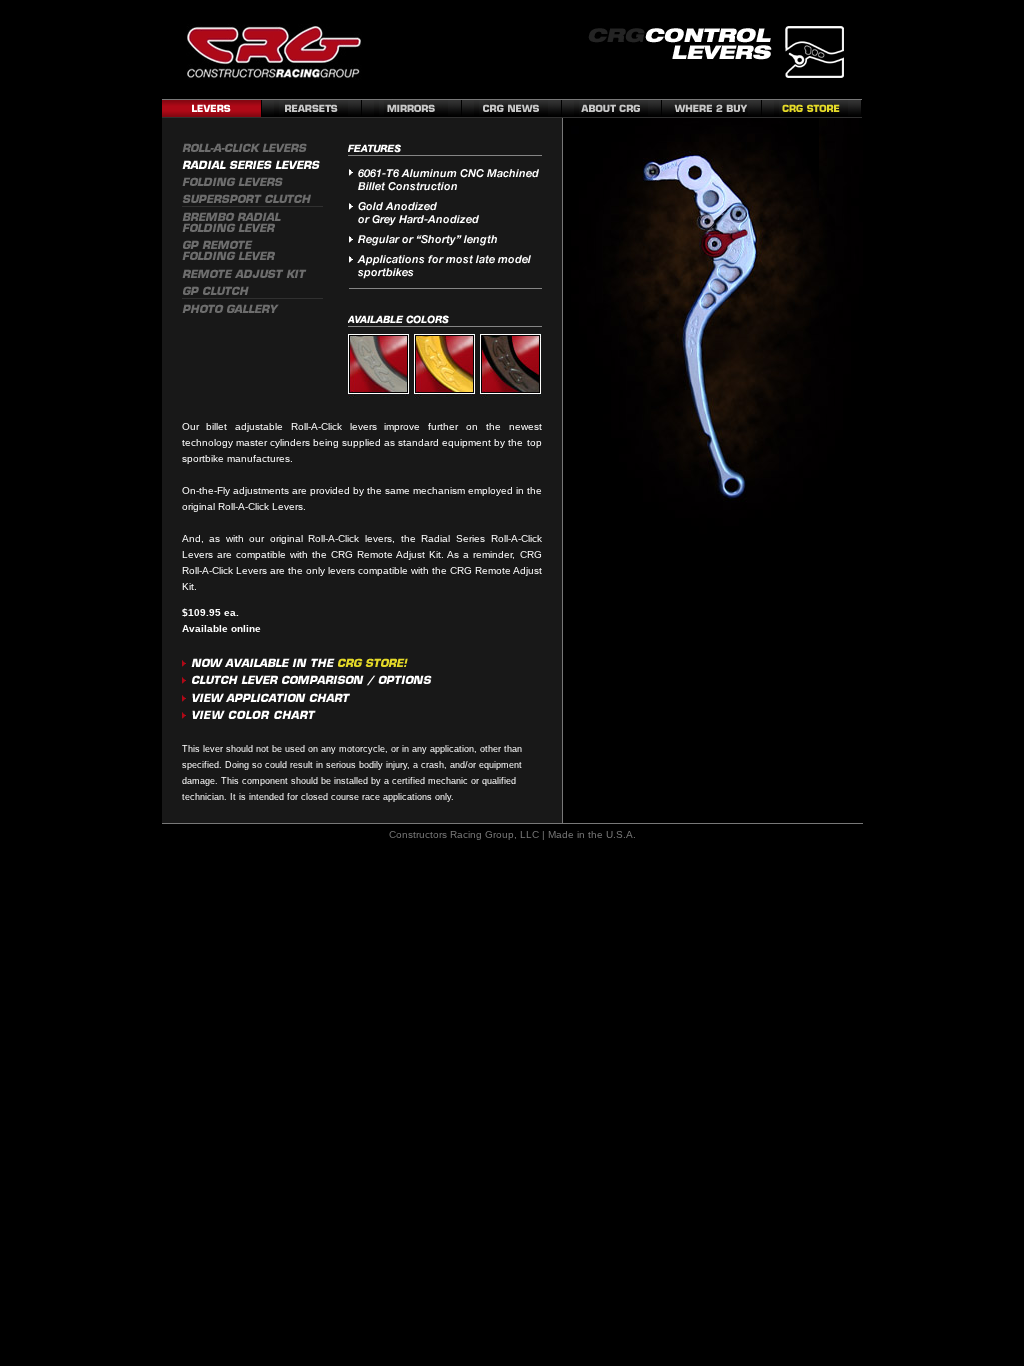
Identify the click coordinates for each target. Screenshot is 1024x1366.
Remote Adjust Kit (399, 554)
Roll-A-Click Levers (260, 506)
